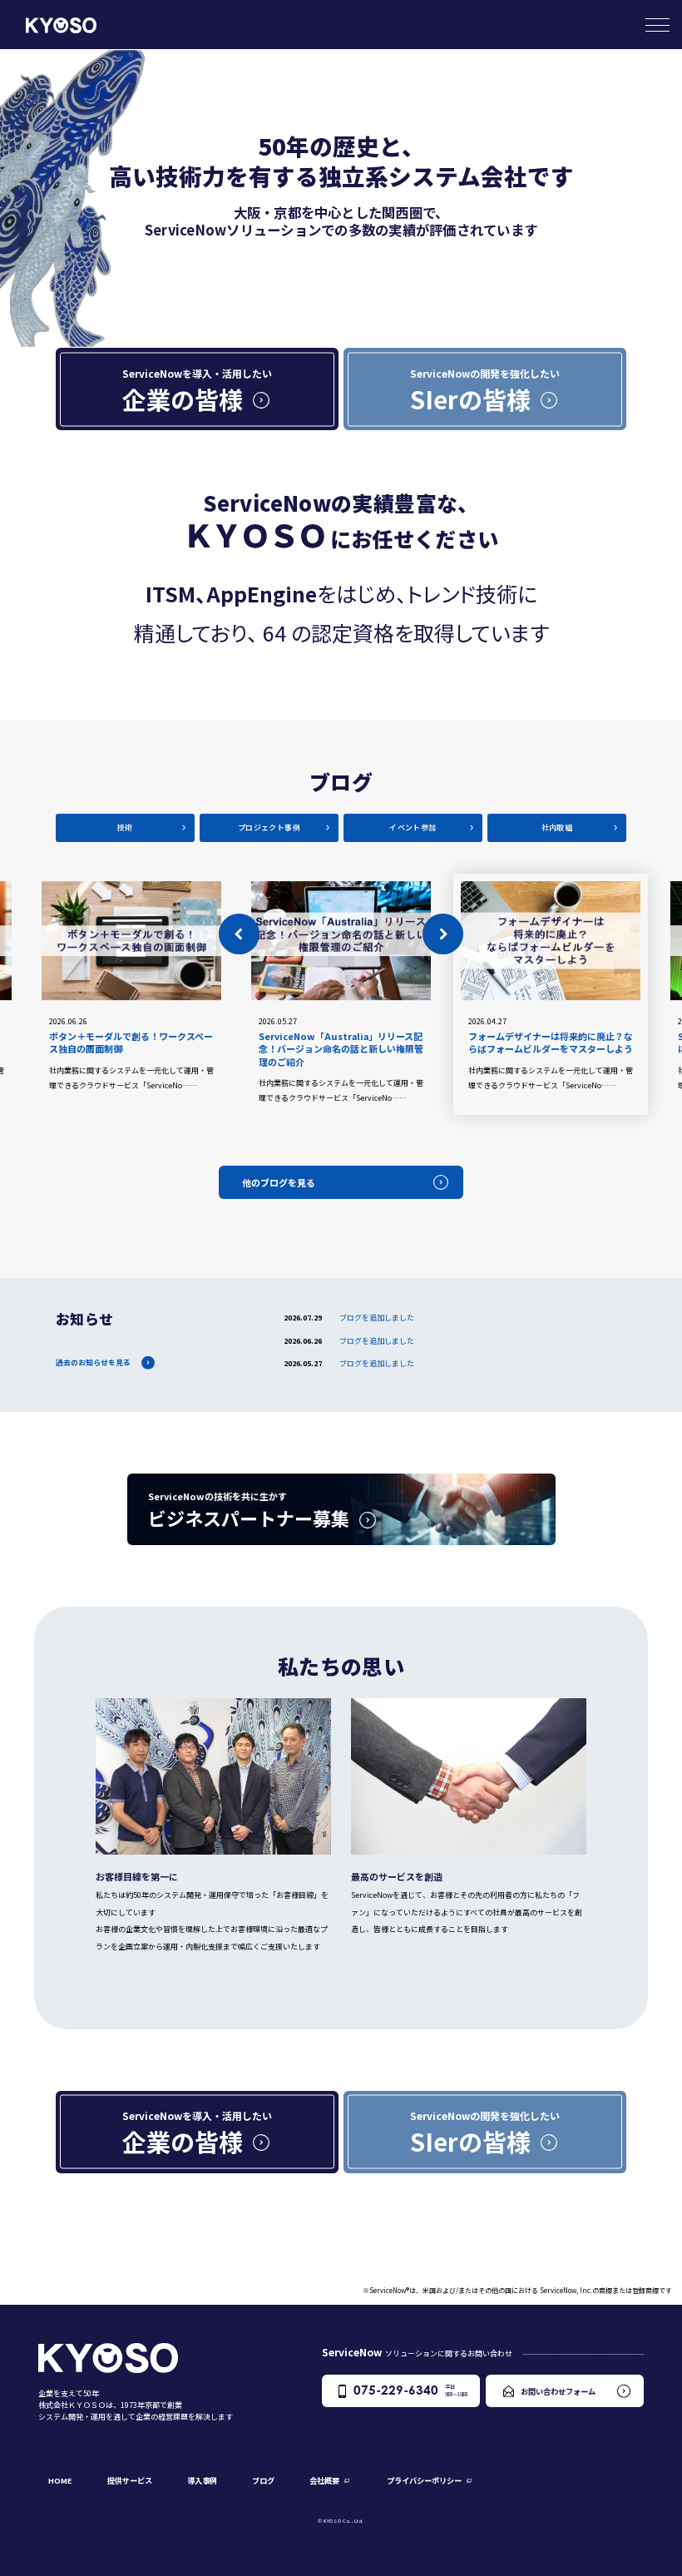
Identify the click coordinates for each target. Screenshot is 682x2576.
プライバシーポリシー (424, 2480)
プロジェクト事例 (269, 827)
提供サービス (130, 2480)
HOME (60, 2480)
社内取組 (557, 827)
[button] (239, 934)
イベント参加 (413, 827)
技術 (125, 827)
